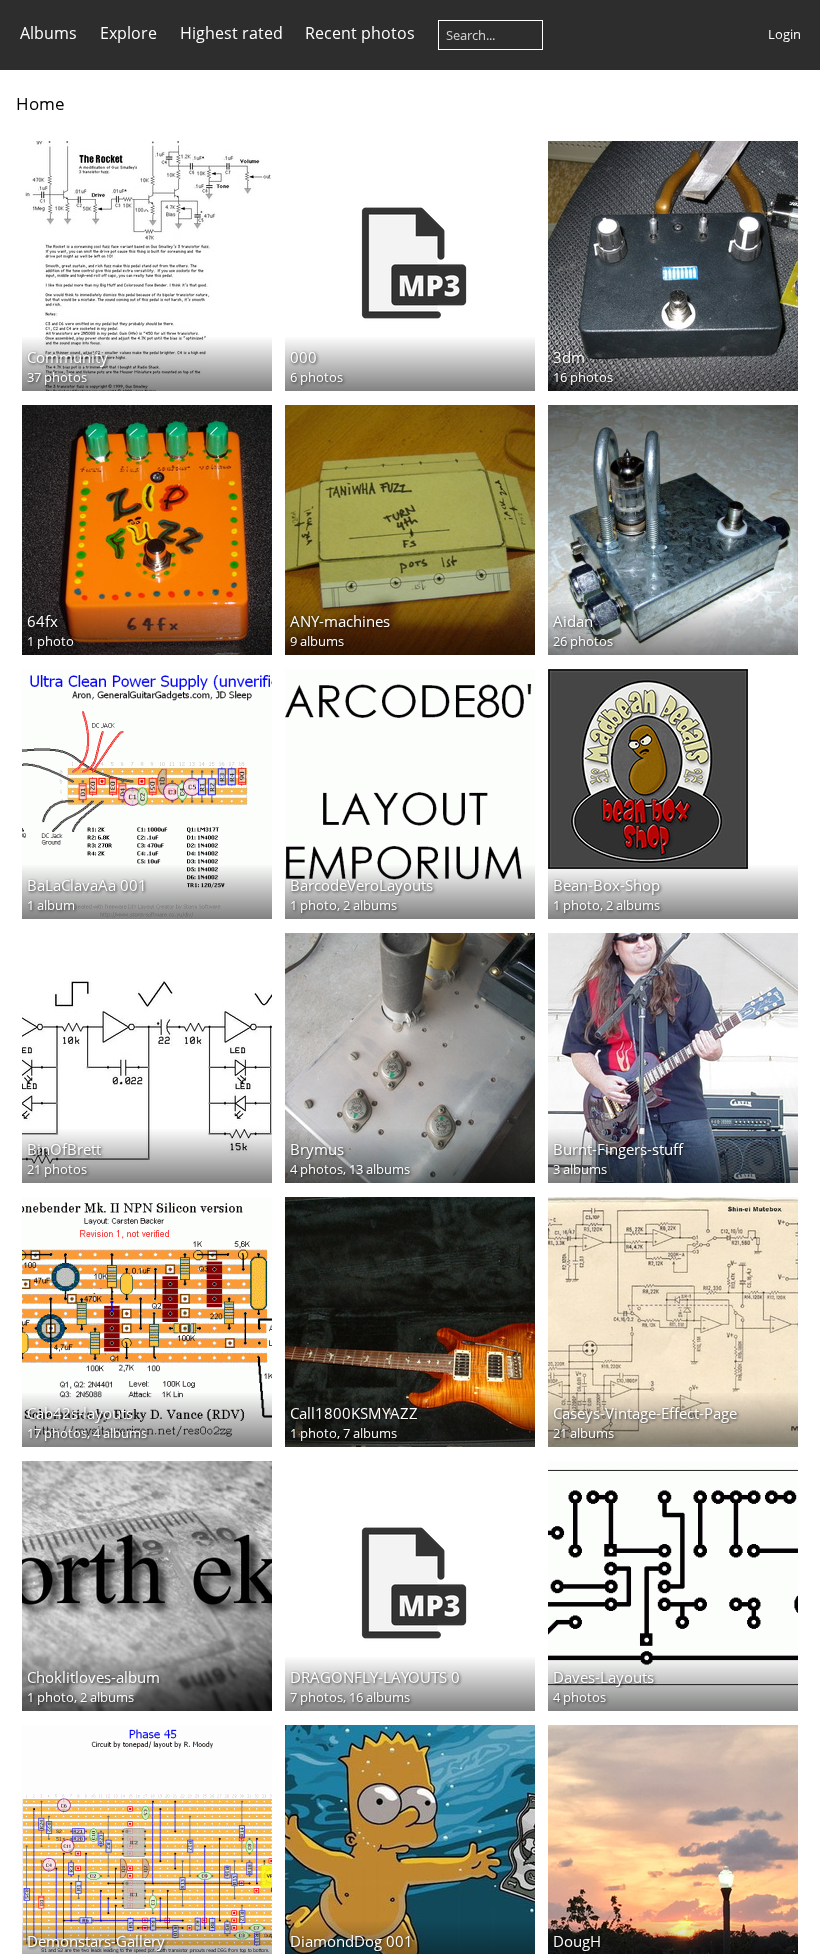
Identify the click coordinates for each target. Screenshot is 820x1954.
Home (40, 103)
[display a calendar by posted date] (764, 102)
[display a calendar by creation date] (796, 102)
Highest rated (231, 33)
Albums (48, 33)
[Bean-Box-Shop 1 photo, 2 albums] (673, 769)
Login (784, 34)
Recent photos (360, 33)
